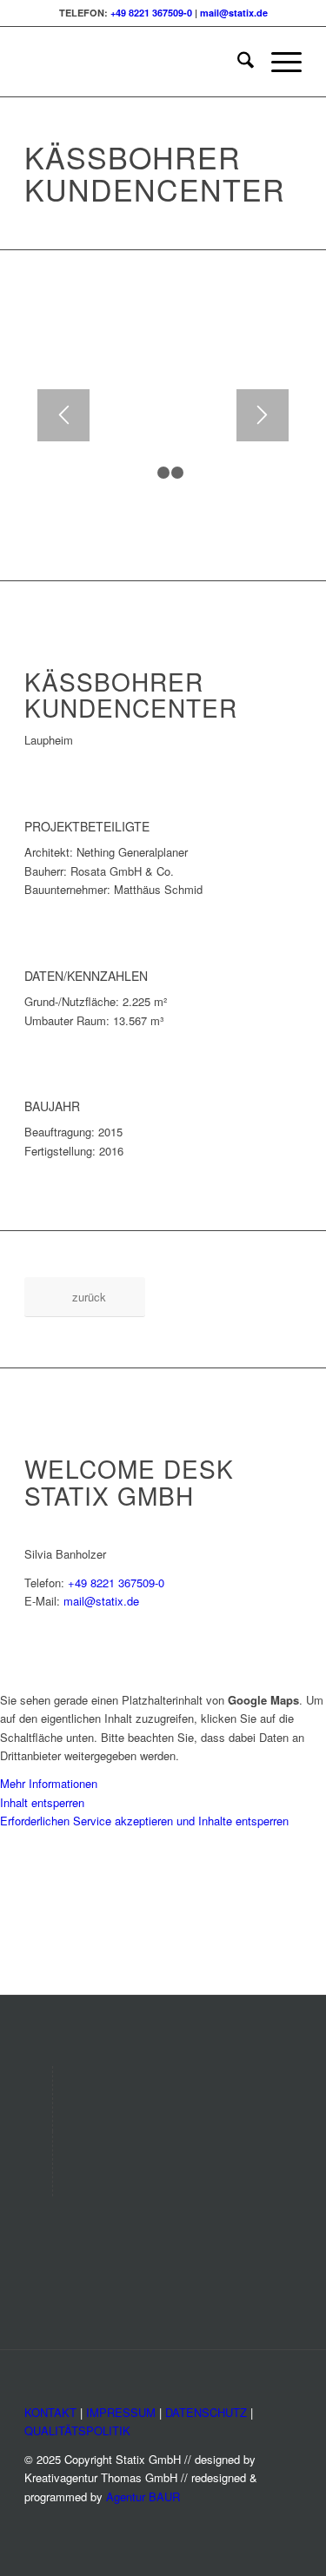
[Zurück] (63, 415)
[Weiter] (263, 415)
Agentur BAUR (143, 2497)
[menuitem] (237, 62)
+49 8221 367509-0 (151, 13)
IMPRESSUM (121, 2412)
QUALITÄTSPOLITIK (77, 2430)
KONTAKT (50, 2412)
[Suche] (237, 62)
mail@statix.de (234, 13)
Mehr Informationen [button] (49, 1783)
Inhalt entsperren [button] (42, 1802)
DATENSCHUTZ (206, 2412)
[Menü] (278, 62)
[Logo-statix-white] (135, 62)
